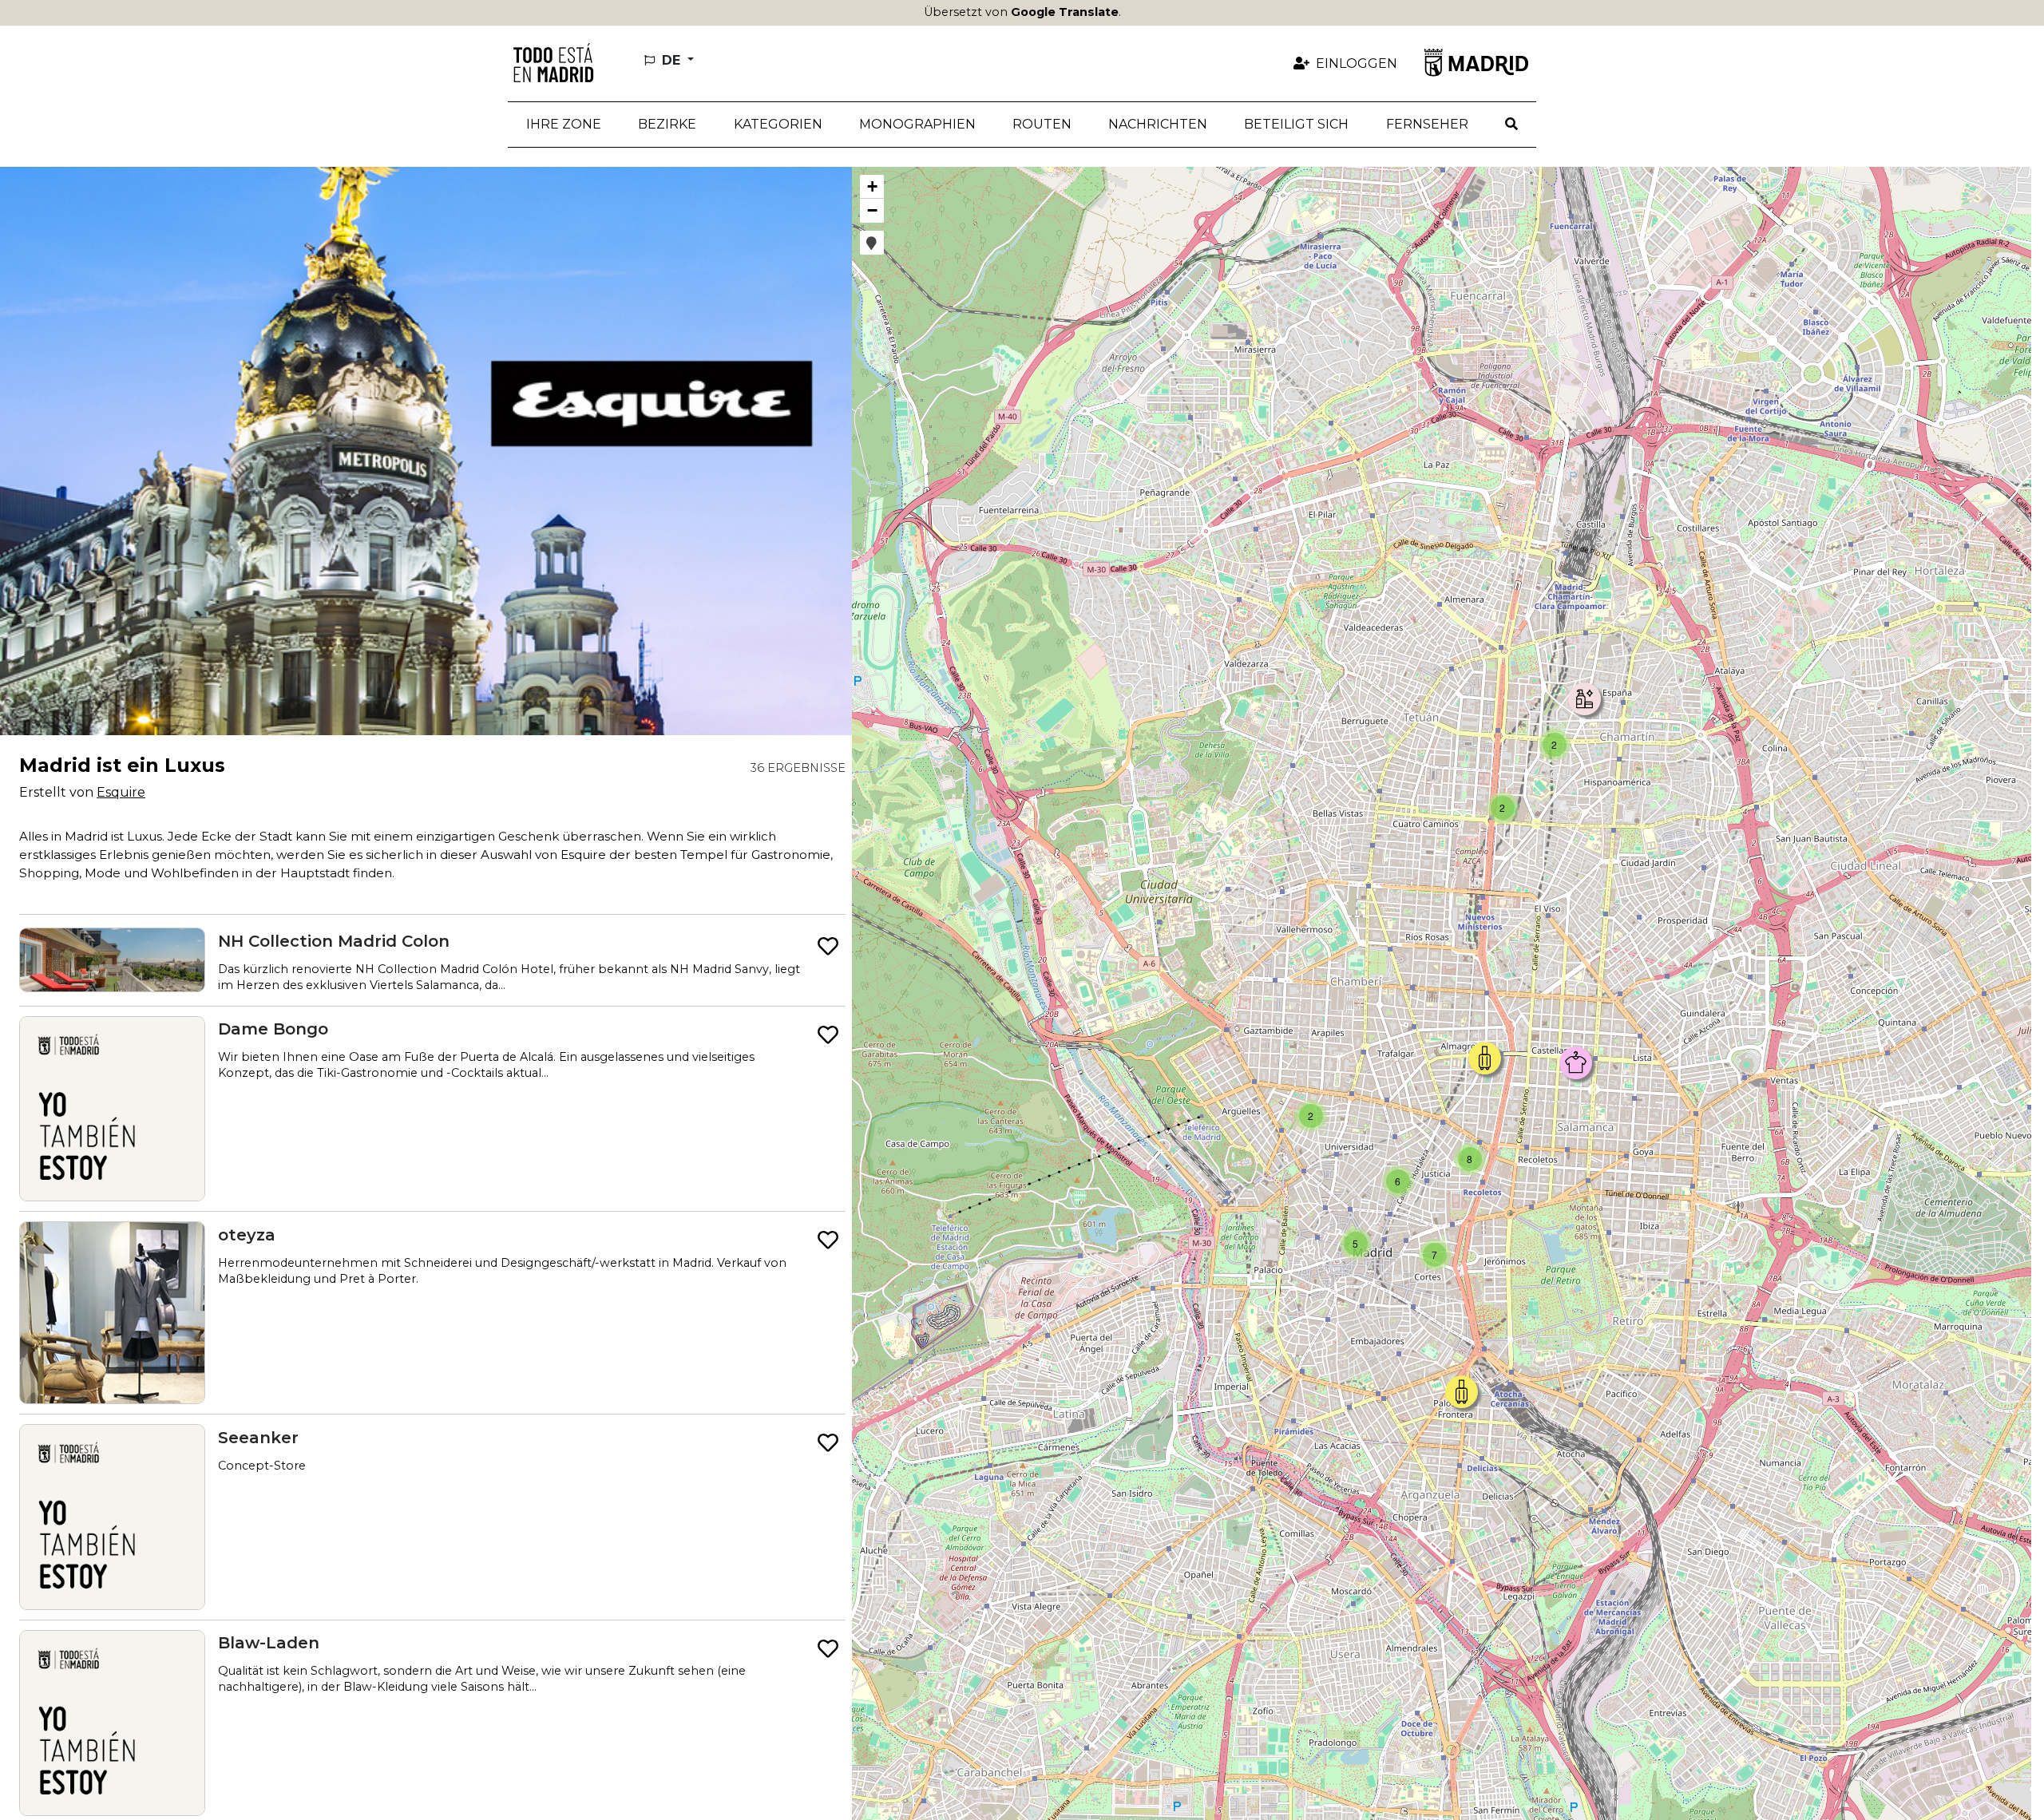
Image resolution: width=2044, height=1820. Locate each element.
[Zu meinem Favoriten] (828, 947)
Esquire (121, 792)
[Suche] (1511, 125)
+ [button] (872, 186)
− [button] (872, 210)
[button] (667, 125)
